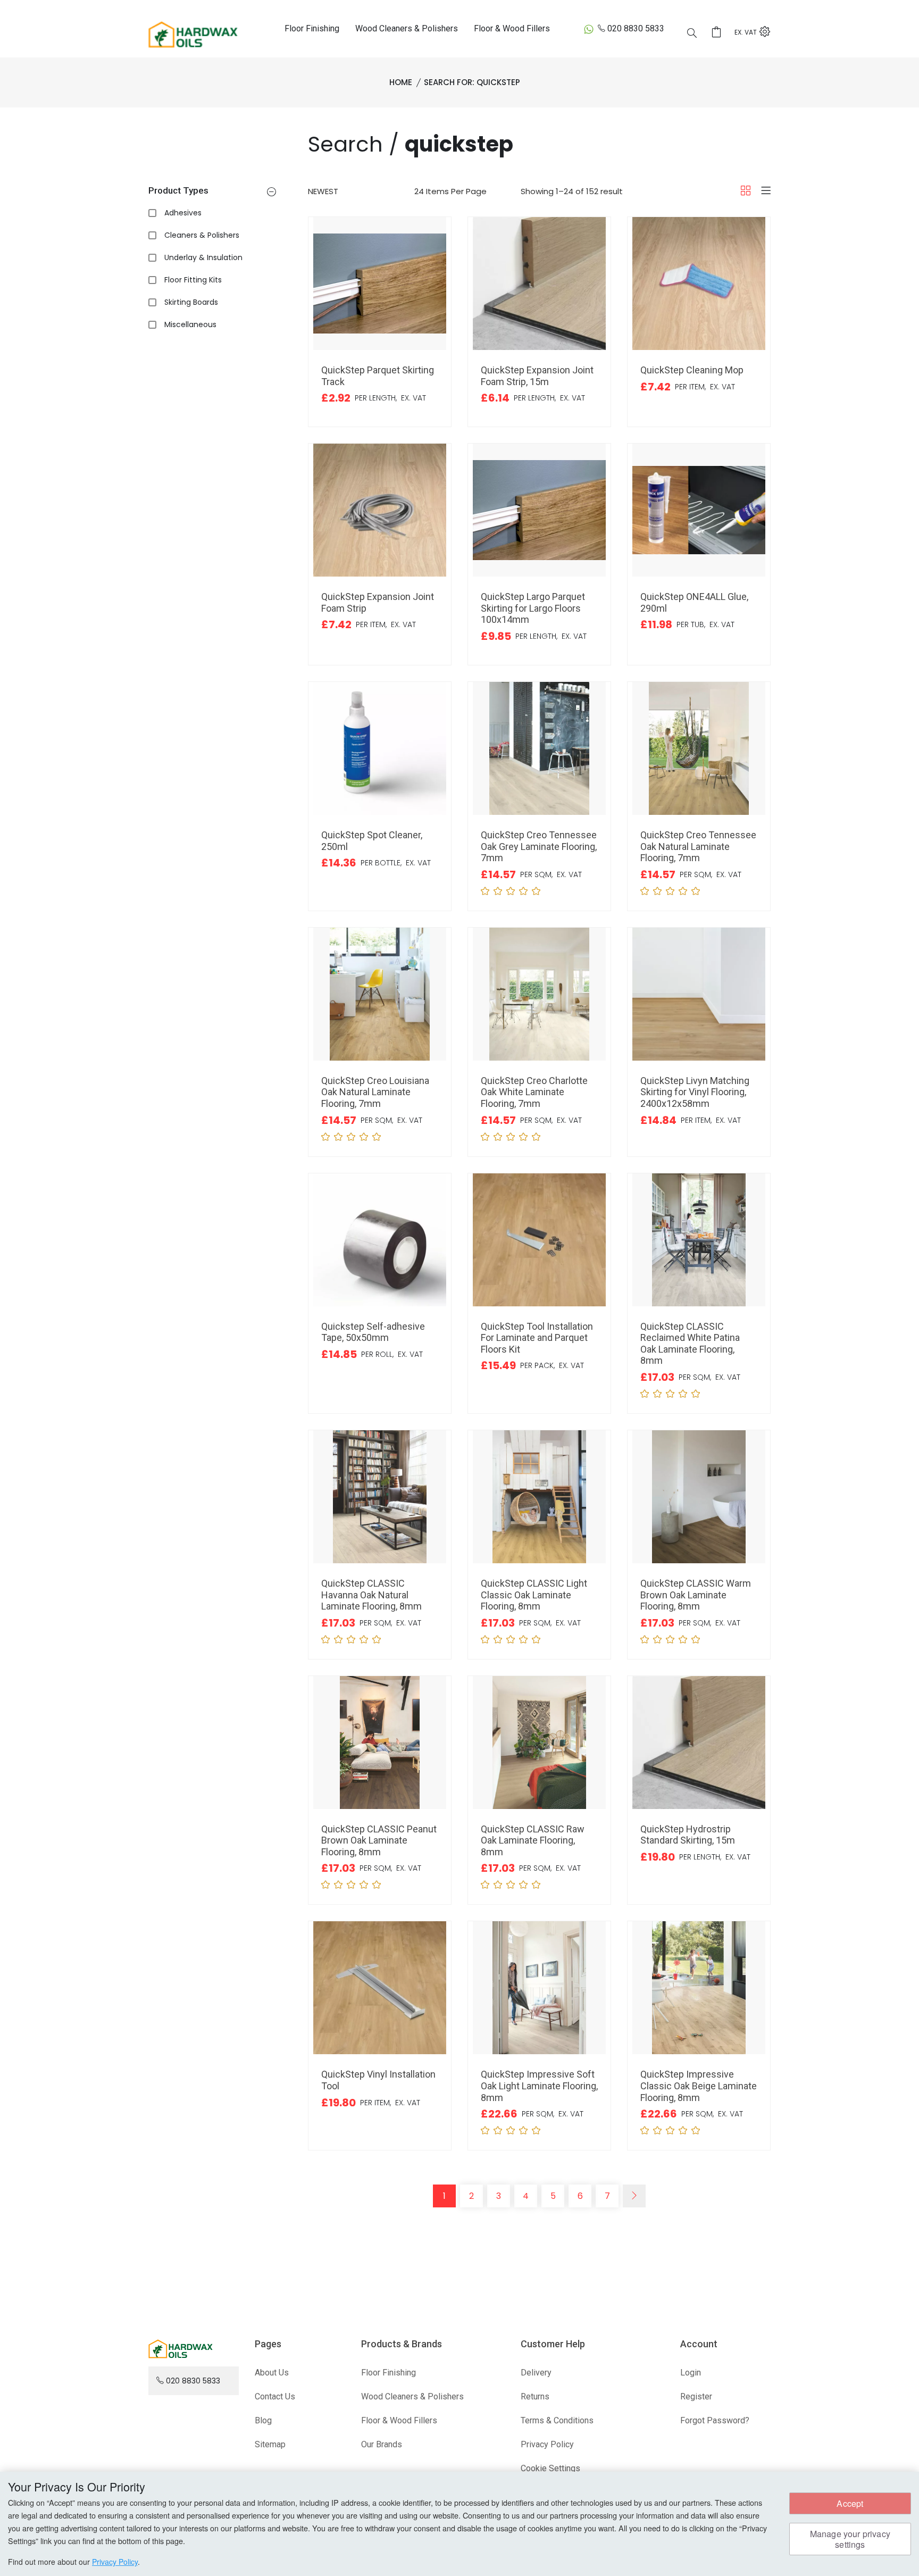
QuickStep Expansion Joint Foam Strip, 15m (537, 376)
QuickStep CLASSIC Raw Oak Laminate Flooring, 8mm (533, 1840)
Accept (850, 2503)
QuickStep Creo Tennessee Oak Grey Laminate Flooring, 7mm (539, 846)
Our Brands (382, 2444)
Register (696, 2396)
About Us (272, 2373)
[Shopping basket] (720, 33)
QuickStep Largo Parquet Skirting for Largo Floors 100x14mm (533, 608)
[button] (271, 193)
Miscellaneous (190, 324)
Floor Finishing (312, 28)
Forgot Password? (715, 2420)
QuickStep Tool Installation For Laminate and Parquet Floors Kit (537, 1338)
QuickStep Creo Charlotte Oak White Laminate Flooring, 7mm (534, 1092)
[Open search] (692, 34)
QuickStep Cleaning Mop (692, 370)
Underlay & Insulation (203, 257)
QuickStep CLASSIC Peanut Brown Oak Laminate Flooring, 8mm (379, 1840)
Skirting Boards (191, 302)
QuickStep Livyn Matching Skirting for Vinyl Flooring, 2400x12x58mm (695, 1092)
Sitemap (270, 2444)
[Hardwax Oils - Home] (193, 34)
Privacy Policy (547, 2444)
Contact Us (275, 2396)
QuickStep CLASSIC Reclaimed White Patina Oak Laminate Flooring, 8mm (690, 1344)
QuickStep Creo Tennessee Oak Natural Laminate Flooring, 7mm (698, 846)
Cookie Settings (550, 2468)
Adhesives (183, 213)
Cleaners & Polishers (202, 235)
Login (691, 2373)
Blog (263, 2420)
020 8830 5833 (636, 28)
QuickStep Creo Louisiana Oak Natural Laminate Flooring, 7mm (375, 1092)
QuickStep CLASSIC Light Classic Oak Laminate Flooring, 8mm (534, 1595)
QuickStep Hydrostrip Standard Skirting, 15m (688, 1835)
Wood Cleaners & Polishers (407, 28)
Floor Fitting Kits (193, 280)
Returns (535, 2396)
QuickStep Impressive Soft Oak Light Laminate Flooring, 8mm (539, 2086)
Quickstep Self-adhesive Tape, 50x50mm (373, 1332)
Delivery (536, 2373)
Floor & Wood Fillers (512, 28)
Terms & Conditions (557, 2420)
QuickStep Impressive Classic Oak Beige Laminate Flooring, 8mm (699, 2086)
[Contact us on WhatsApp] (589, 29)
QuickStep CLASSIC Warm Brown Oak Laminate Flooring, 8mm (696, 1595)
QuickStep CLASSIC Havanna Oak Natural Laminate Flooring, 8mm (371, 1595)
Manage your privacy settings (850, 2539)
